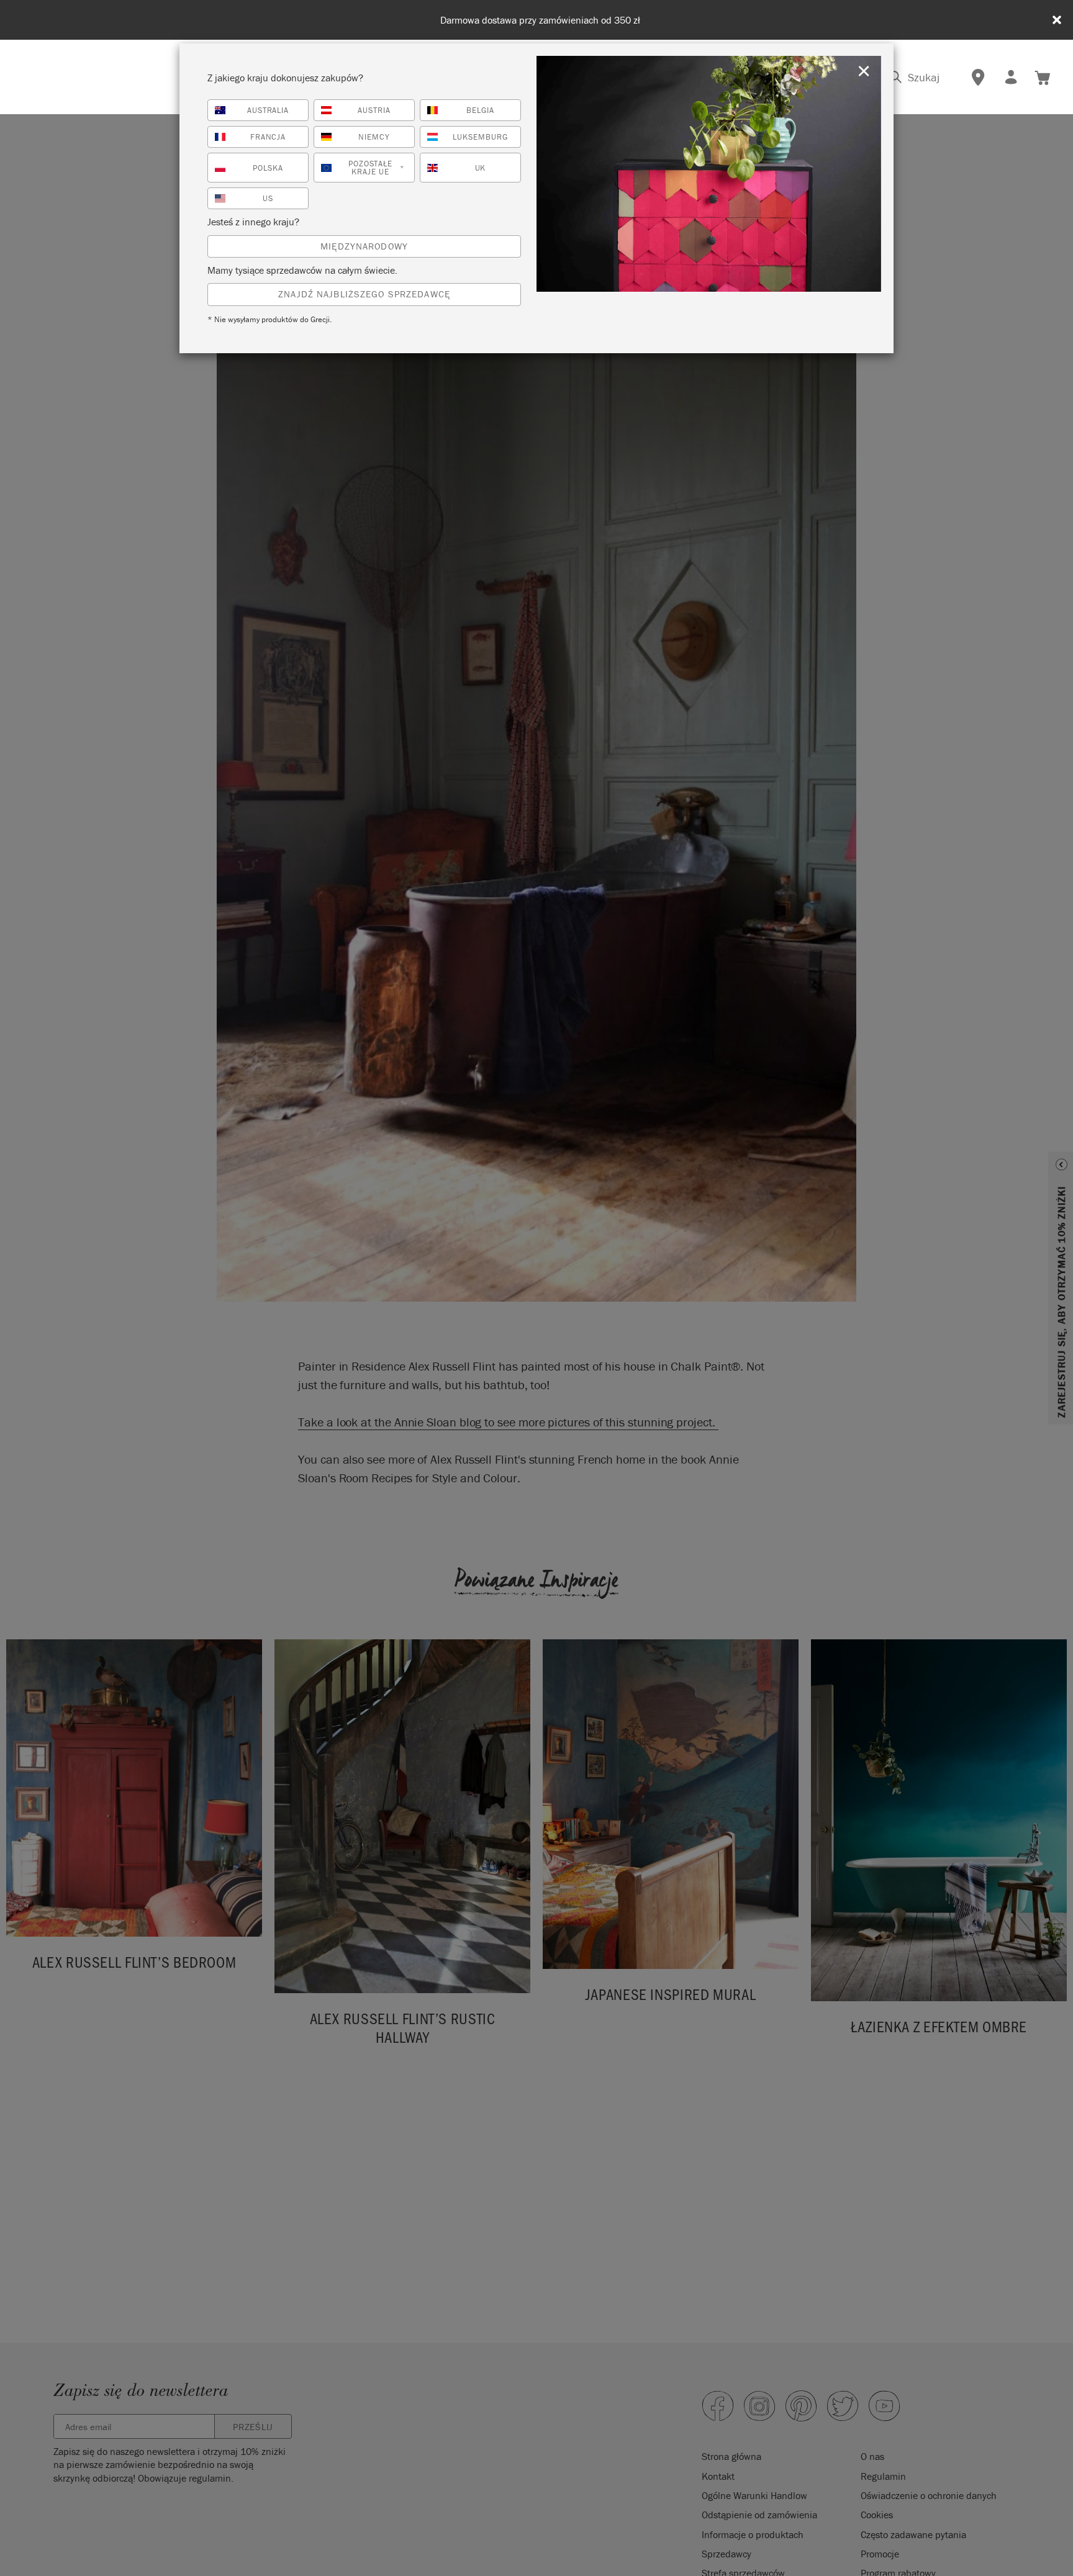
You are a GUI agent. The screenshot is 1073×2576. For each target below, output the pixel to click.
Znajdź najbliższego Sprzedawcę (364, 294)
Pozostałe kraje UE (376, 168)
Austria (374, 110)
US (268, 198)
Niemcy (374, 137)
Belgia (480, 110)
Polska (268, 168)
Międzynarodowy (364, 246)
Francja (268, 137)
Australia (268, 110)
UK (481, 168)
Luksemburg (480, 137)
